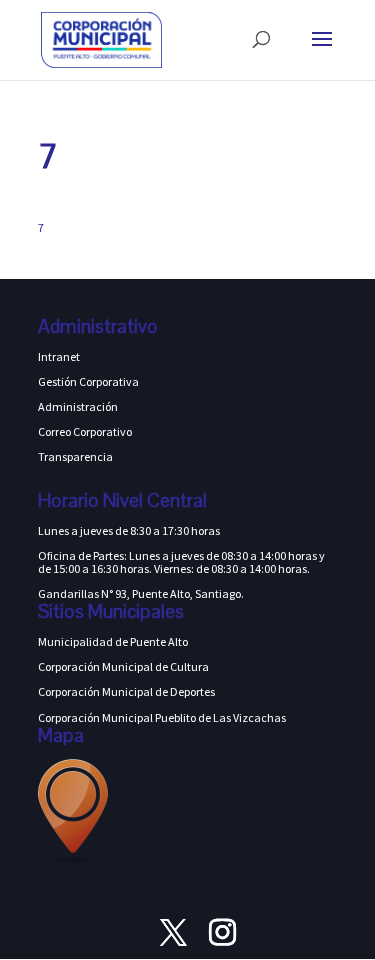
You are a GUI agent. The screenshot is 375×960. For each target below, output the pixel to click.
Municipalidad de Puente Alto (113, 641)
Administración (78, 406)
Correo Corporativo (85, 431)
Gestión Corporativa (88, 381)
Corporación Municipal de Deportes (126, 691)
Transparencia (75, 456)
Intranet (59, 356)
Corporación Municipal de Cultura (123, 666)
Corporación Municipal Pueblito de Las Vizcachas (162, 717)
